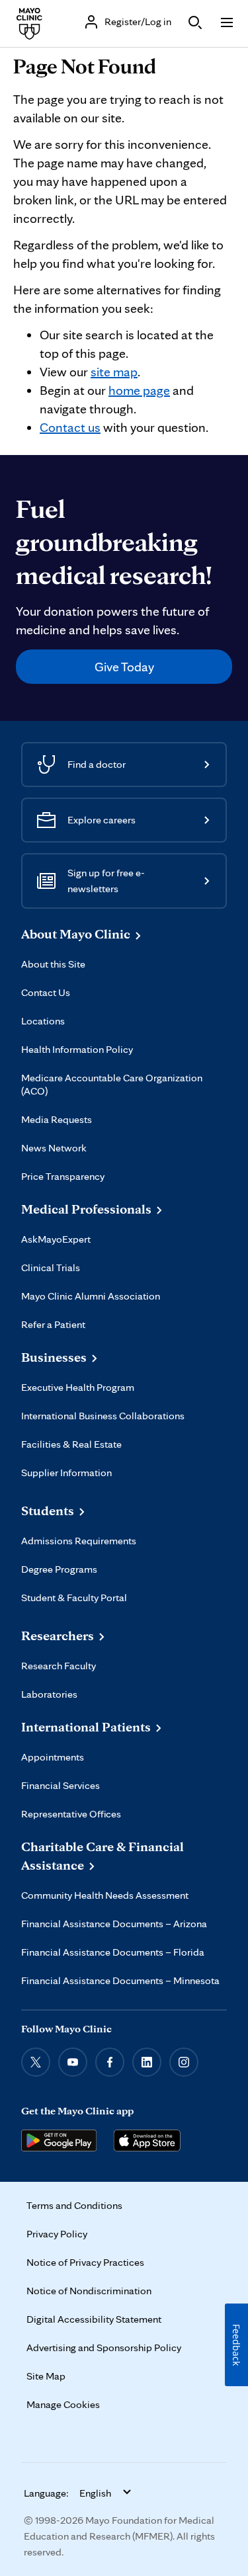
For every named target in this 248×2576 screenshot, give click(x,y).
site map (114, 372)
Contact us (70, 427)
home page (139, 390)
